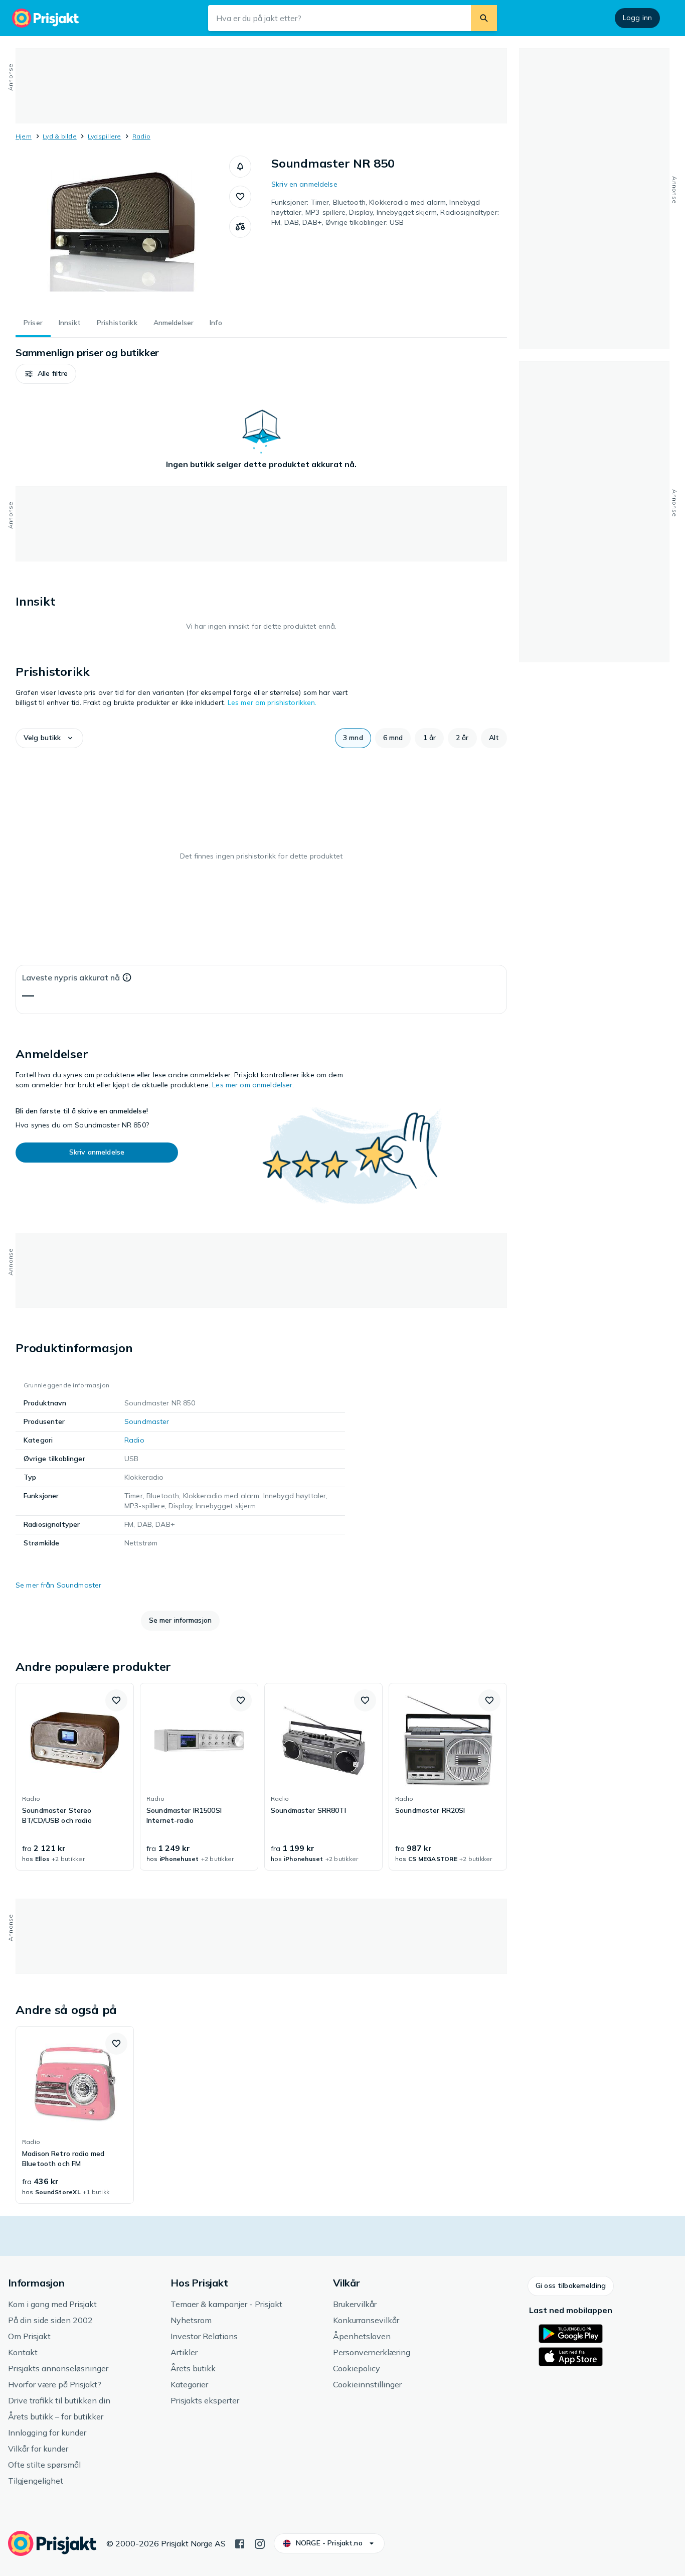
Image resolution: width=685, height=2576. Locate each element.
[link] (75, 1777)
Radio (141, 136)
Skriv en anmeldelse (304, 184)
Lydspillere (105, 136)
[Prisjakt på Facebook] (240, 2543)
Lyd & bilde (60, 136)
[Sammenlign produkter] (240, 227)
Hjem (24, 136)
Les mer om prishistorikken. (272, 702)
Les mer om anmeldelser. (253, 1085)
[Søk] (484, 18)
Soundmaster (147, 1421)
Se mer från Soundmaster (58, 1585)
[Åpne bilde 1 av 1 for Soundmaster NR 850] (122, 231)
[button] (240, 167)
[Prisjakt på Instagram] (260, 2543)
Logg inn (637, 18)
